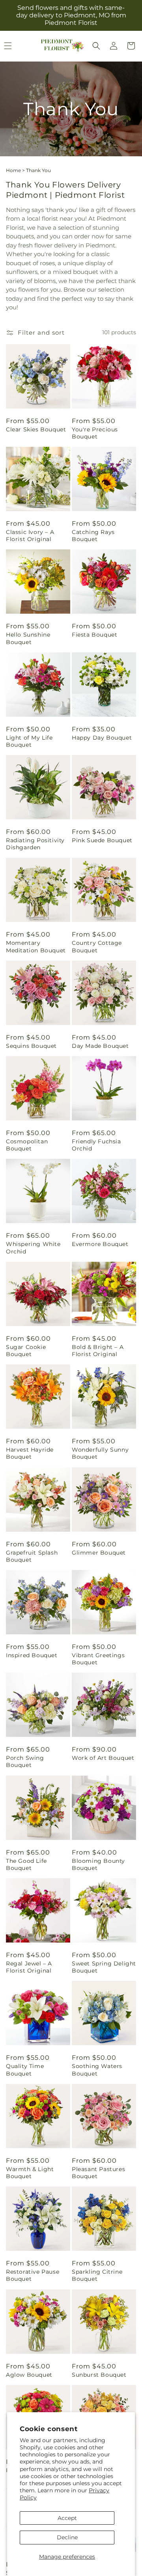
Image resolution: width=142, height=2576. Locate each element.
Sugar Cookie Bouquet (26, 1351)
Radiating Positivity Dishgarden (35, 844)
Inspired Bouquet (32, 1655)
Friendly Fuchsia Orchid (96, 1145)
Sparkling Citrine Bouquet (97, 2275)
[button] (96, 46)
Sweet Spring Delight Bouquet (104, 1967)
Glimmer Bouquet (99, 1553)
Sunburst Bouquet (99, 2375)
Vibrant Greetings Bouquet (98, 1659)
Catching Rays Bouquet (93, 536)
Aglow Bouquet (29, 2375)
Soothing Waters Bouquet (97, 2070)
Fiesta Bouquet (94, 635)
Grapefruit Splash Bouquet (32, 1556)
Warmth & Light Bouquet (30, 2173)
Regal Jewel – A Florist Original (29, 1967)
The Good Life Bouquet (26, 1864)
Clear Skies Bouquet (36, 429)
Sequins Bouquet (31, 1046)
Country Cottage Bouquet (97, 946)
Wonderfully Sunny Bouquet (100, 1453)
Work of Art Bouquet (103, 1758)
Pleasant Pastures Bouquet (98, 2173)
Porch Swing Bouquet (25, 1761)
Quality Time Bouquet (25, 2070)
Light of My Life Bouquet (29, 741)
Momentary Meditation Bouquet (36, 946)
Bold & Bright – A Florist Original (98, 1351)
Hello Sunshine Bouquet (28, 638)
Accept (67, 2518)
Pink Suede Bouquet (102, 840)
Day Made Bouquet (100, 1046)
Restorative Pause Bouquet (33, 2275)
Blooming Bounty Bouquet (98, 1864)
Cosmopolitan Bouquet (27, 1145)
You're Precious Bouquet (95, 433)
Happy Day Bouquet (102, 738)
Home (13, 170)
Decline (67, 2537)
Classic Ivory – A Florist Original (30, 536)
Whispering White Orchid (33, 1248)
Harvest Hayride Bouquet (30, 1453)
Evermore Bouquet (100, 1244)
